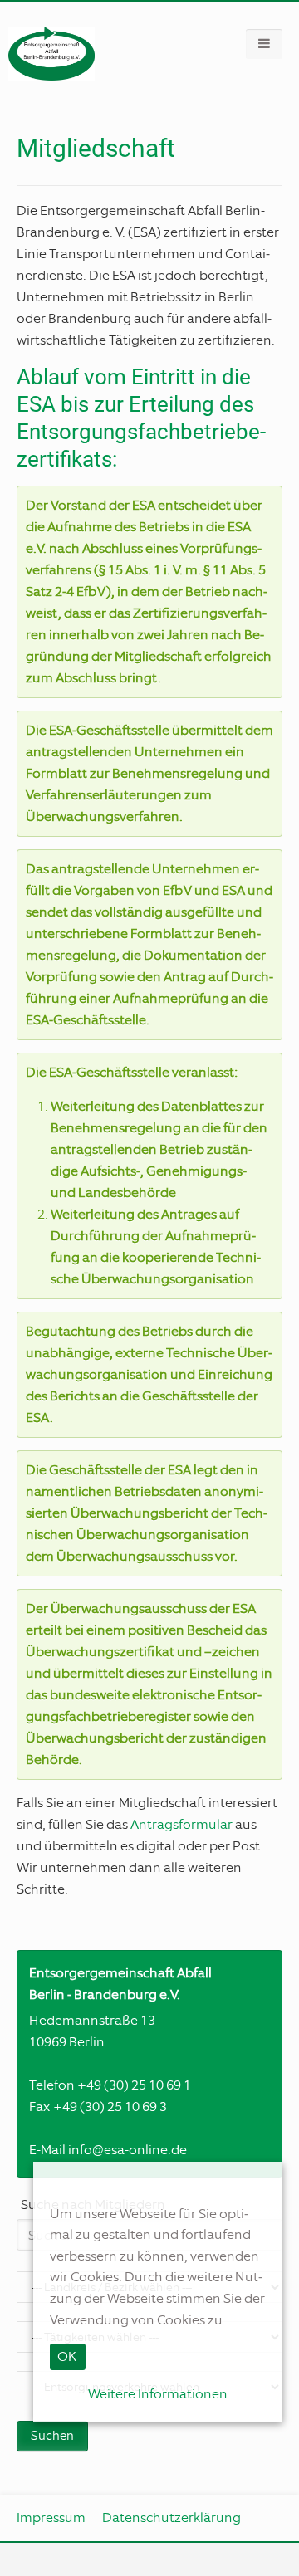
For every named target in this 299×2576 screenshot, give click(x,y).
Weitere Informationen (158, 2394)
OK (67, 2356)
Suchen (52, 2436)
